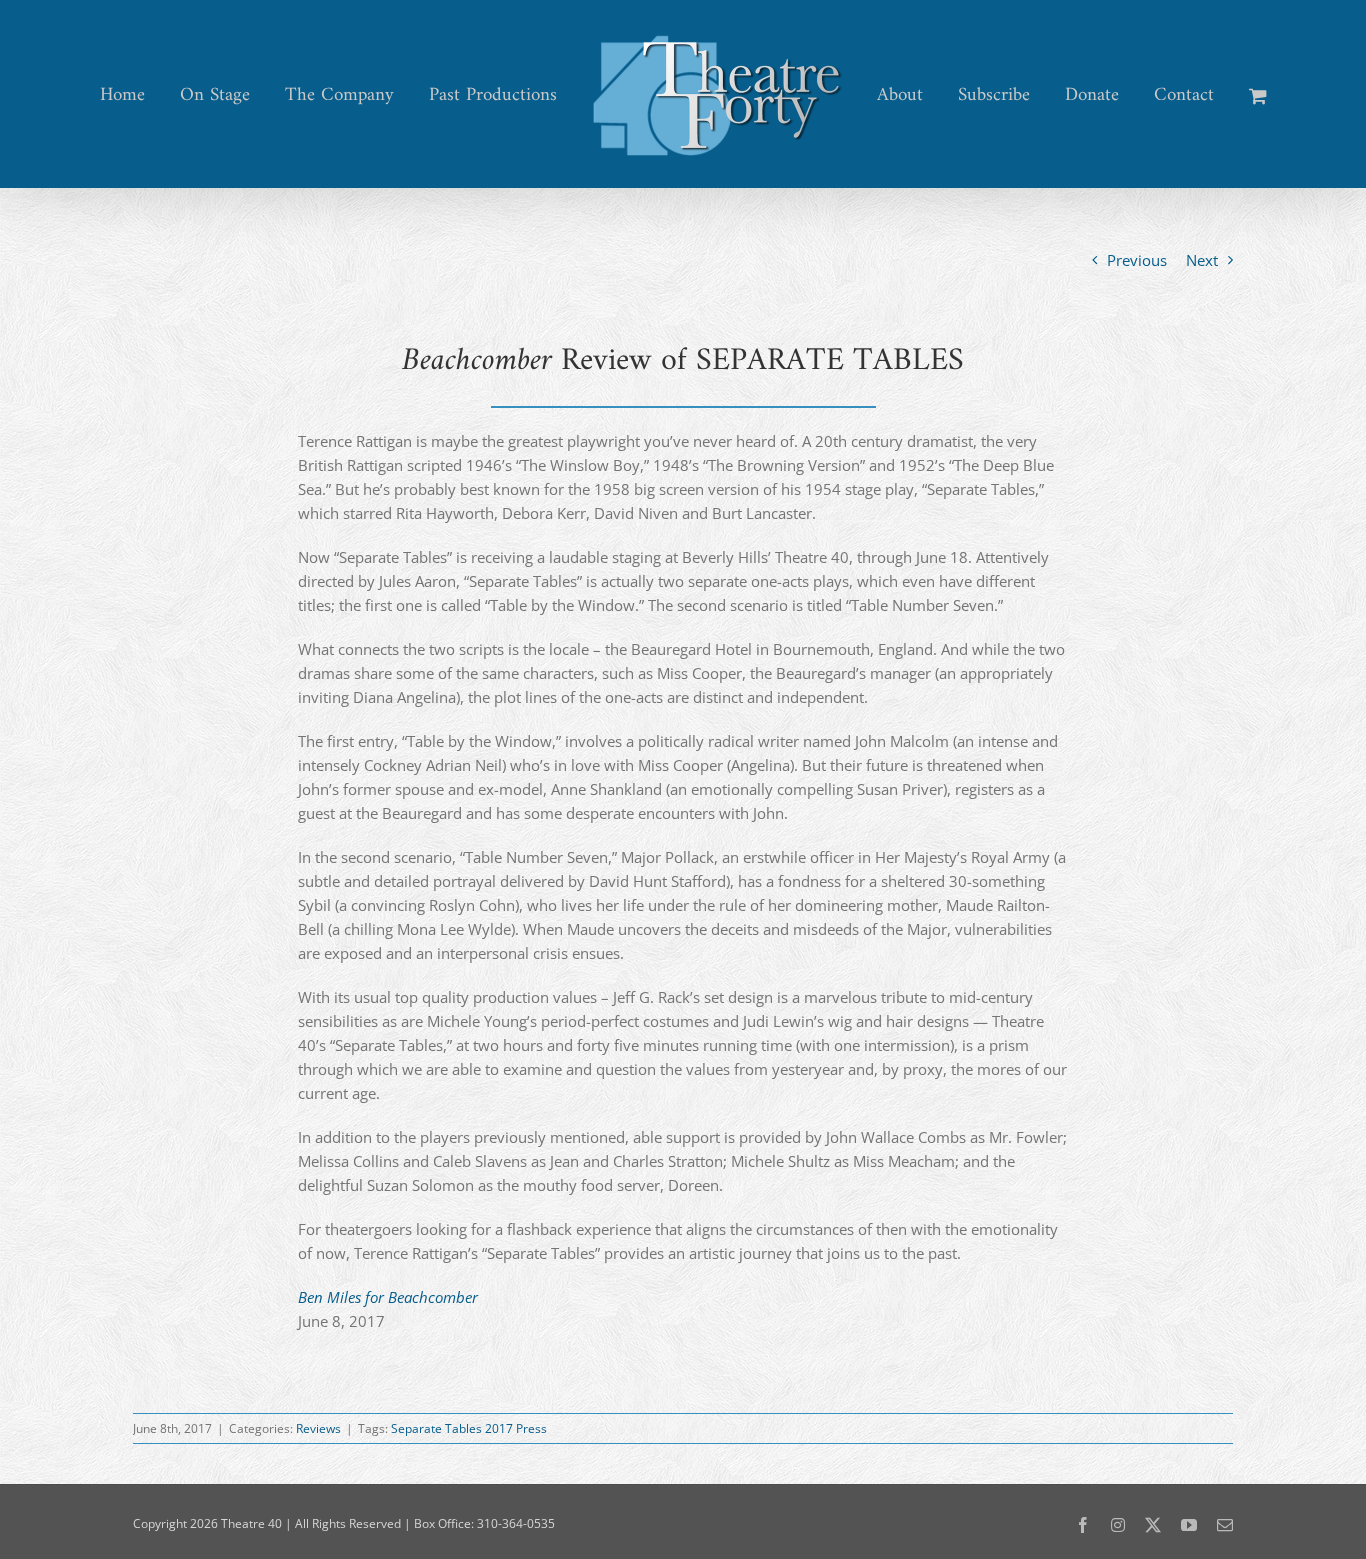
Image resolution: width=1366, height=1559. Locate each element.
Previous (1137, 260)
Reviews (318, 1428)
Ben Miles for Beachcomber (388, 1297)
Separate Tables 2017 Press (469, 1428)
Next (1202, 260)
